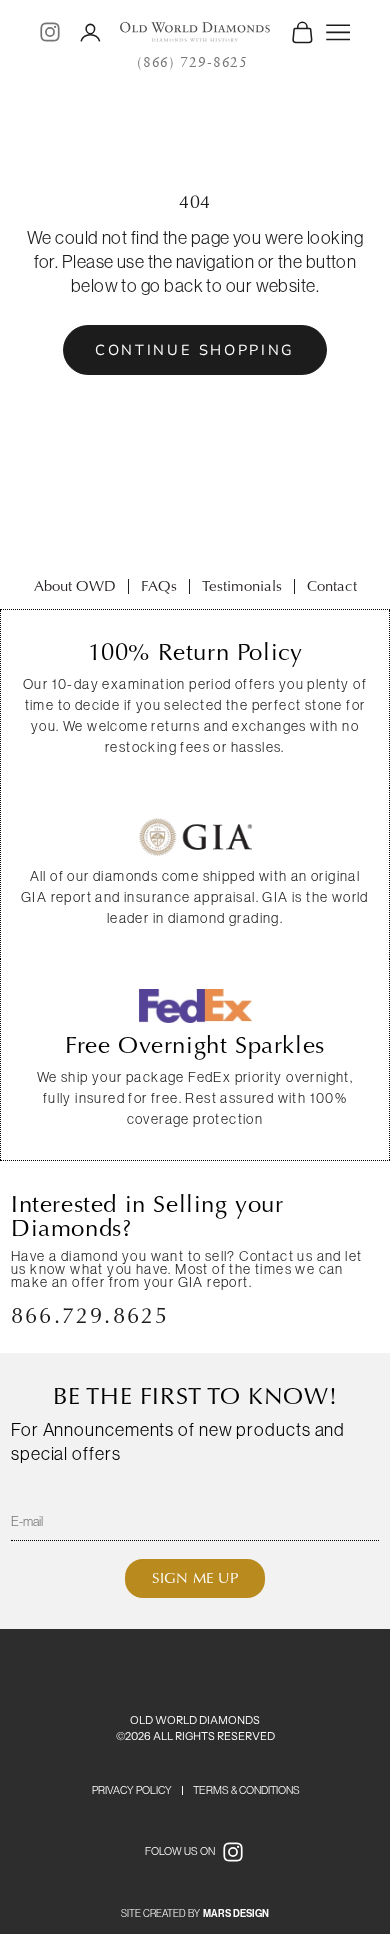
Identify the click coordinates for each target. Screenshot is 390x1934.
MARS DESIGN (236, 1914)
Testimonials (242, 586)
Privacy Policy (132, 1790)
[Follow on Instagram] (50, 32)
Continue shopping (195, 350)
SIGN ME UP (195, 1578)
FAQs (159, 586)
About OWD (75, 586)
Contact (332, 586)
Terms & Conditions (246, 1790)
